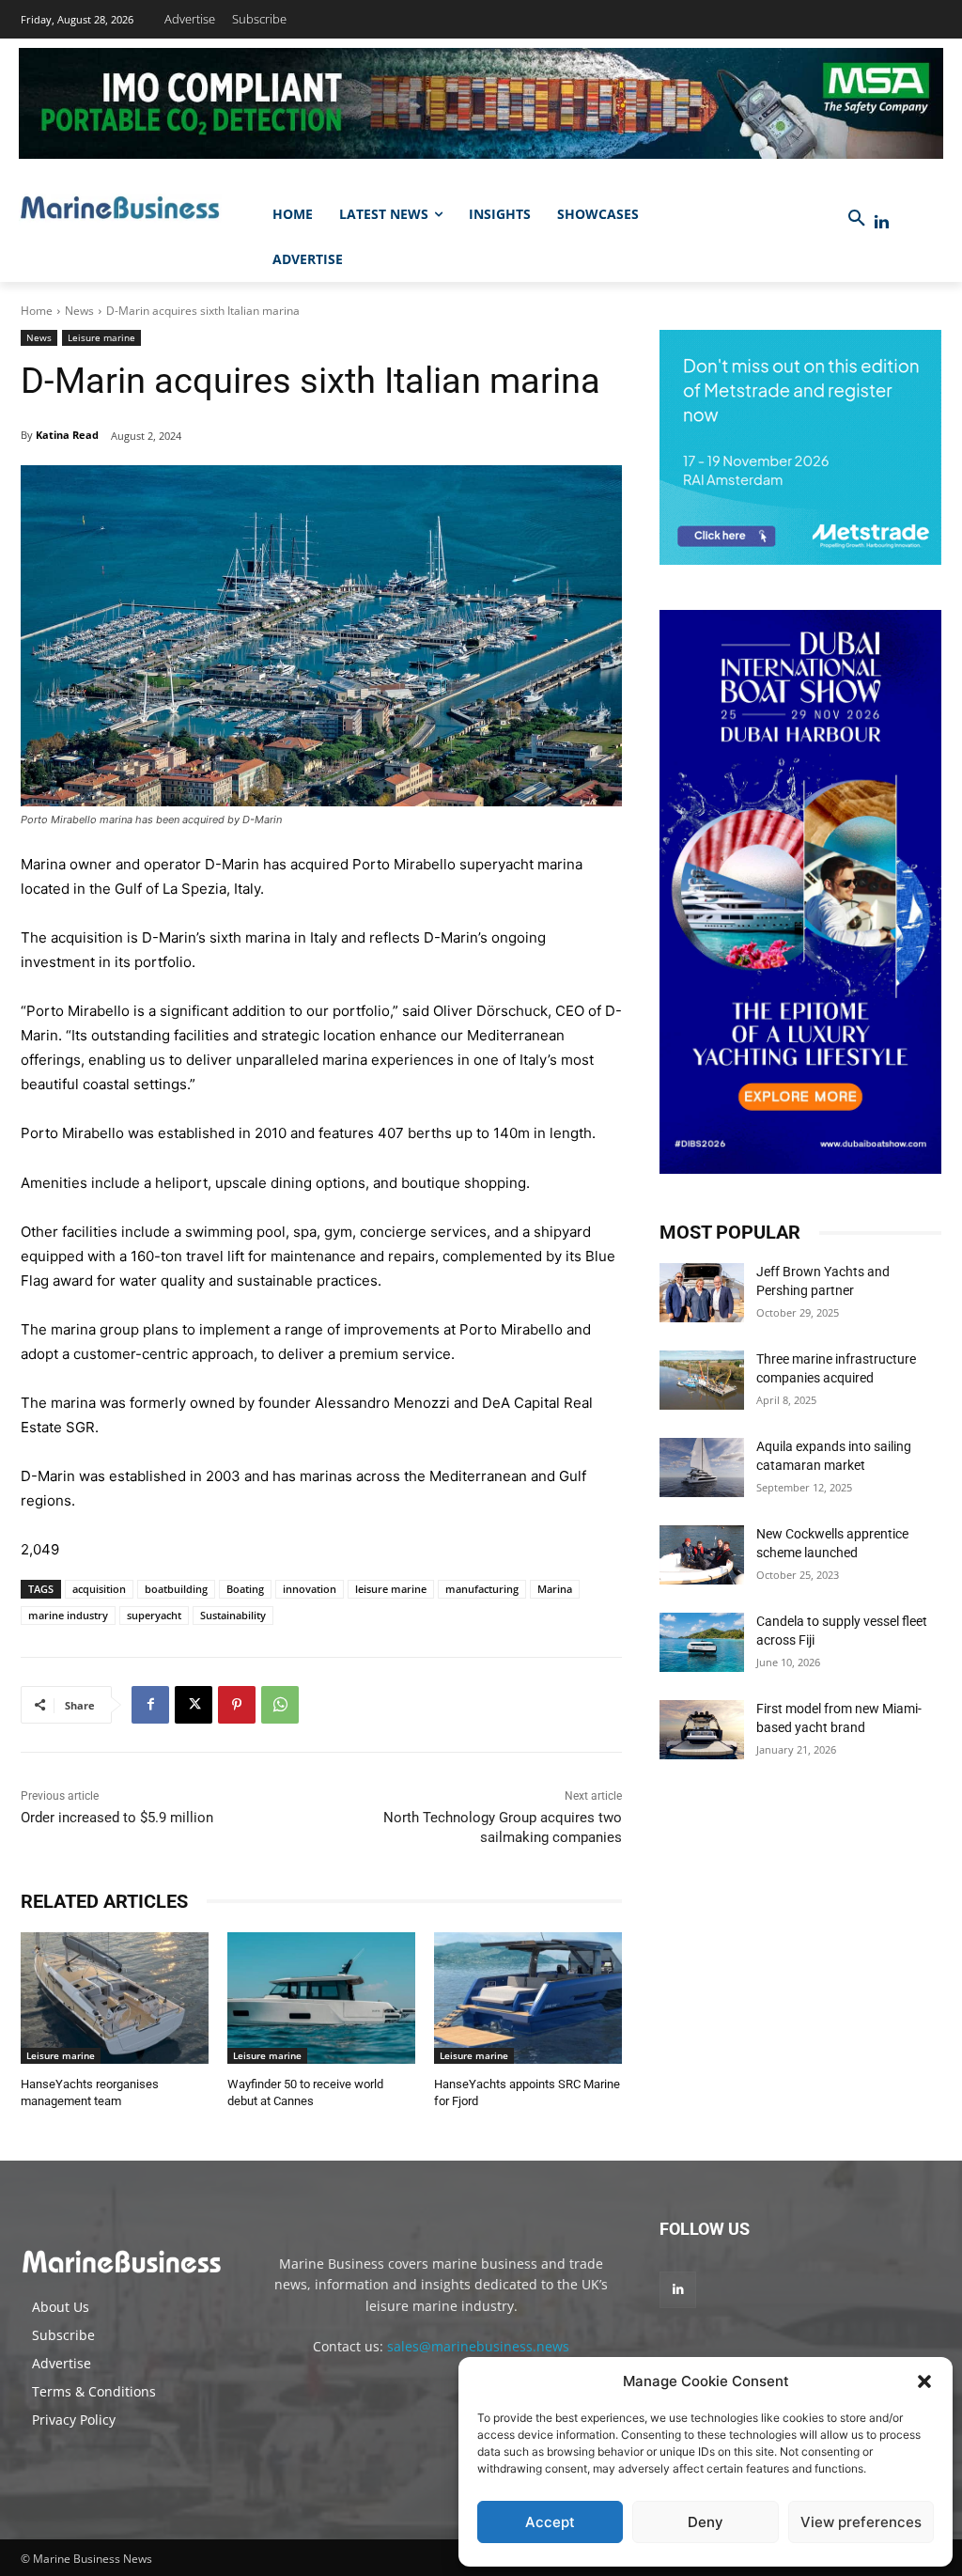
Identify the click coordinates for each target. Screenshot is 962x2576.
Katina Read (67, 435)
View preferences (861, 2522)
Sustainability (233, 1615)
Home (37, 311)
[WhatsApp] (280, 1705)
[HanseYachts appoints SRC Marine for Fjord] (528, 1998)
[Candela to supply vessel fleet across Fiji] (702, 1642)
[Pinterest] (237, 1705)
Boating (245, 1589)
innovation (310, 1589)
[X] (194, 1705)
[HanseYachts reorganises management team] (115, 1998)
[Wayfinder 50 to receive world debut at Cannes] (321, 1998)
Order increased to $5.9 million (117, 1818)
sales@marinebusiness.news (478, 2346)
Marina (555, 1589)
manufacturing (482, 1589)
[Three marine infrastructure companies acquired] (702, 1380)
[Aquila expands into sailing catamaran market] (702, 1468)
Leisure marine (101, 337)
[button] (924, 2381)
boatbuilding (176, 1589)
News (79, 311)
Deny (706, 2522)
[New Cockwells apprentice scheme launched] (702, 1555)
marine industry (68, 1615)
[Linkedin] (882, 222)
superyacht (154, 1615)
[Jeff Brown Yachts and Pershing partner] (702, 1293)
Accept (550, 2522)
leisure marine (391, 1589)
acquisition (99, 1589)
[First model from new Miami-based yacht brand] (702, 1730)
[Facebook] (150, 1705)
